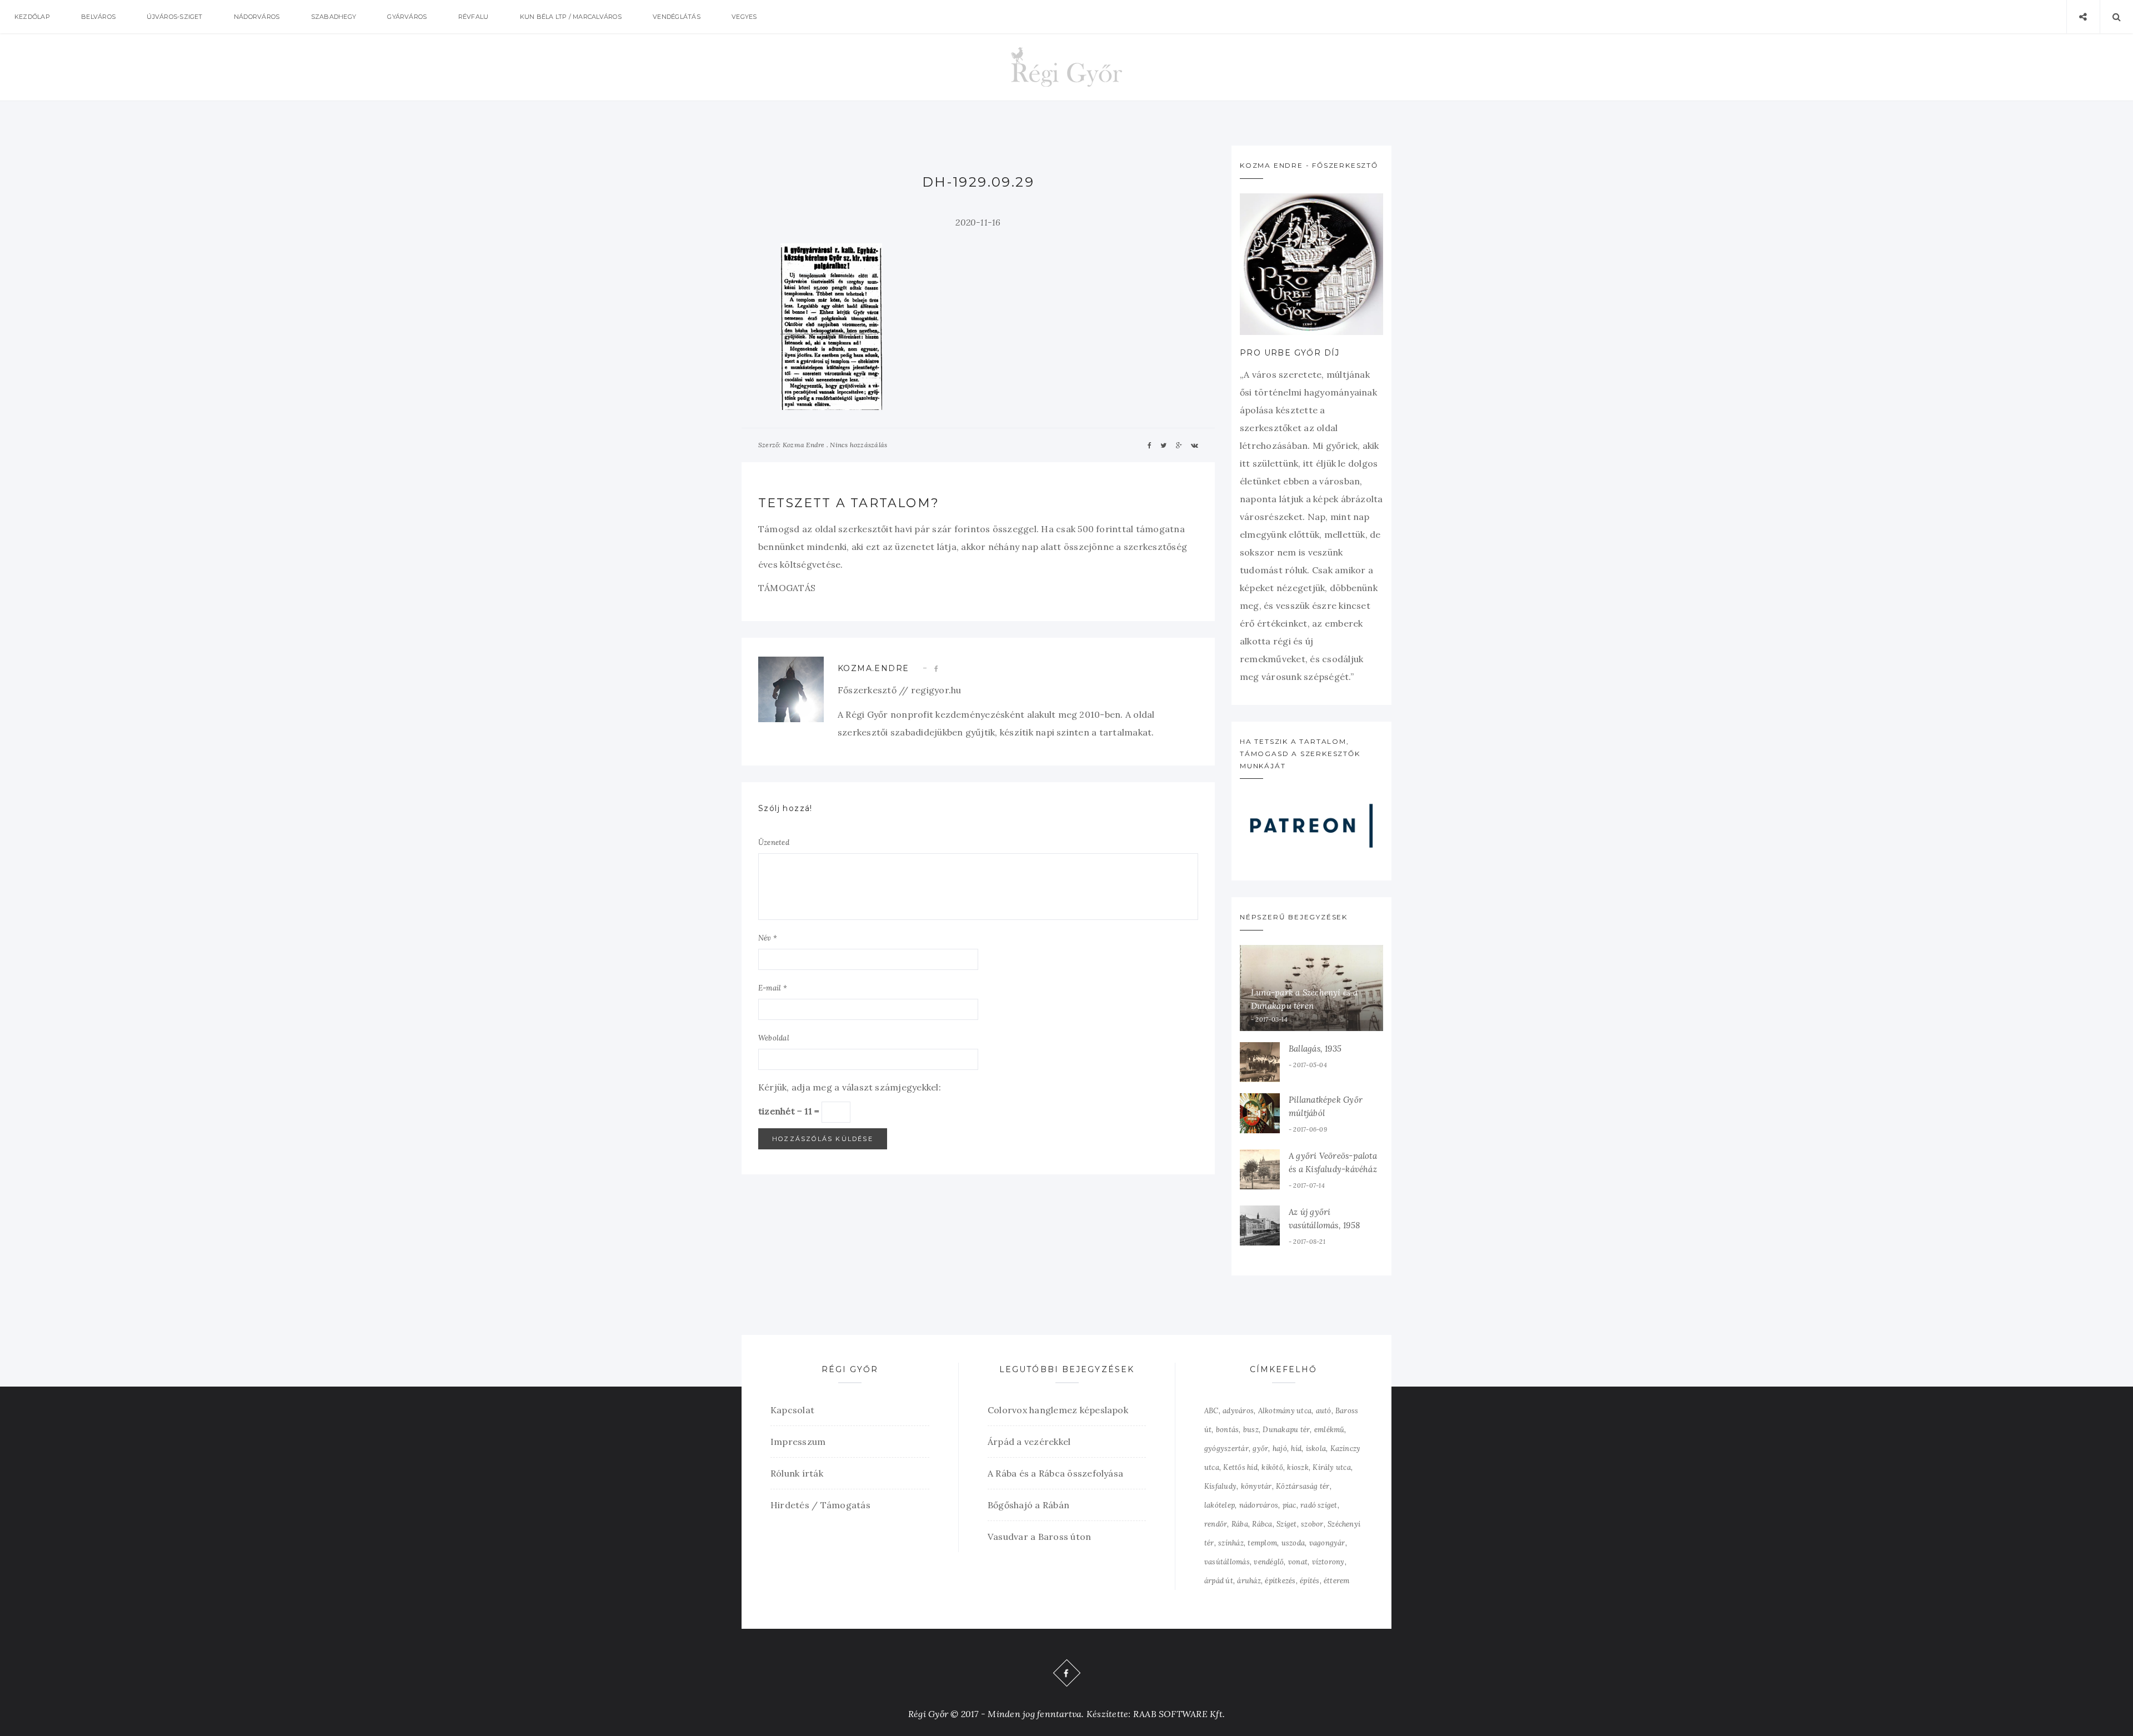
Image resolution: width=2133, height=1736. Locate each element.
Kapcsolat (792, 1410)
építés (1310, 1581)
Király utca (1332, 1467)
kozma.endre (873, 668)
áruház (1249, 1581)
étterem (1337, 1581)
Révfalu (474, 17)
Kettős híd (1240, 1467)
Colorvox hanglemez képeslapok (1058, 1410)
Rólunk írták (797, 1473)
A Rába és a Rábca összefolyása (1055, 1473)
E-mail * (773, 988)
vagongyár (1327, 1543)
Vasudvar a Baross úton (1039, 1537)
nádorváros (1259, 1505)
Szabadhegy (334, 17)
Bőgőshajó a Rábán (1028, 1505)
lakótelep (1220, 1505)
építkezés (1280, 1581)
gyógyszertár (1226, 1449)
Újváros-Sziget (174, 17)
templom (1262, 1543)
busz (1251, 1430)
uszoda (1293, 1543)
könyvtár (1256, 1486)
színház (1231, 1543)
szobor (1312, 1524)
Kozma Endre (804, 445)
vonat (1298, 1562)
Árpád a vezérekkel (1029, 1442)
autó (1324, 1411)
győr (1260, 1449)
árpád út (1219, 1581)
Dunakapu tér (1286, 1430)
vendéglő (1269, 1562)
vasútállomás (1227, 1562)
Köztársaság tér (1303, 1486)
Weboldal (774, 1038)
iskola (1316, 1449)
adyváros (1238, 1411)
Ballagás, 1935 (1315, 1049)
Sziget (1286, 1524)
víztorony (1328, 1562)
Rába (1240, 1524)
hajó (1280, 1449)
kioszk (1298, 1467)
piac (1290, 1505)
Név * (768, 938)
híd (1296, 1449)
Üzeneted (774, 842)
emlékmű (1330, 1430)
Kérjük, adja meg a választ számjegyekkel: (850, 1087)
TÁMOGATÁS (787, 588)
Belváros (98, 17)
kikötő (1272, 1467)
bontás (1227, 1430)
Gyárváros (407, 17)
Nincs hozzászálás (858, 445)
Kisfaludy (1220, 1486)
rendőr (1216, 1524)
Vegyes (744, 17)
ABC (1211, 1411)
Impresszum (798, 1442)
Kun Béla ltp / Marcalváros (571, 17)
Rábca (1262, 1524)
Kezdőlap (32, 17)
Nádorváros (257, 17)
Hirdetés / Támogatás (820, 1505)
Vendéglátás (677, 17)
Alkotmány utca (1285, 1411)
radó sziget (1319, 1505)
